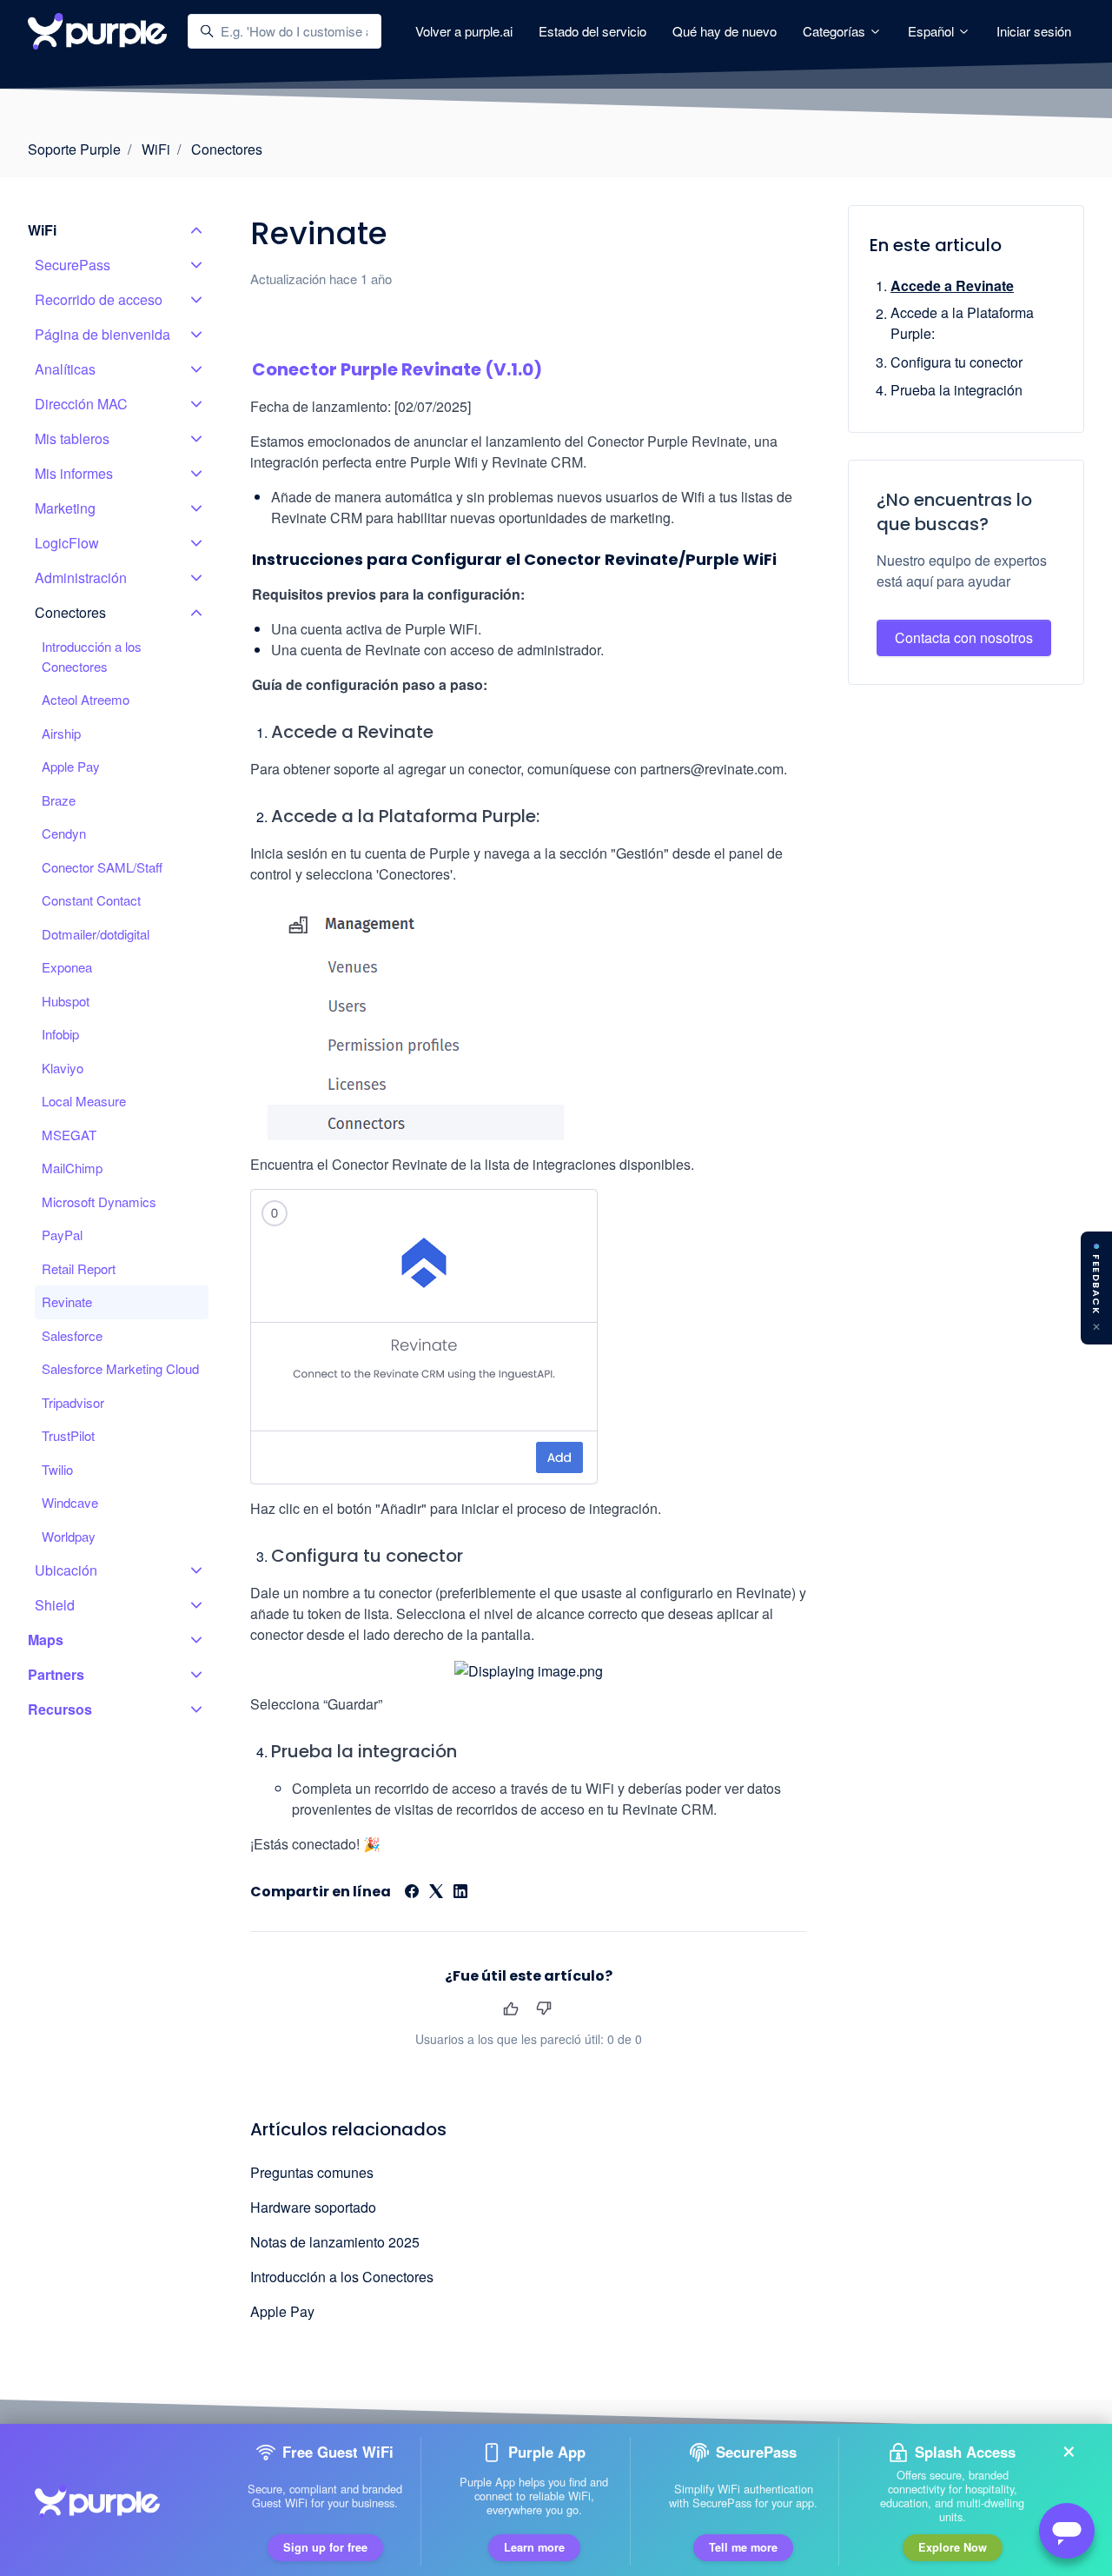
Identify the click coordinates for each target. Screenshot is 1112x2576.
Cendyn (64, 833)
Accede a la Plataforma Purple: (962, 324)
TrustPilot (68, 1435)
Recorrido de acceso (99, 299)
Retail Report (79, 1268)
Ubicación (66, 1570)
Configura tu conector (956, 362)
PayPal (62, 1235)
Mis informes (74, 473)
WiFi (156, 149)
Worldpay (69, 1536)
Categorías (836, 31)
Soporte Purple (74, 149)
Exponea (67, 967)
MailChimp (72, 1168)
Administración (81, 578)
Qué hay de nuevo (725, 31)
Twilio (57, 1469)
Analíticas (65, 369)
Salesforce (72, 1335)
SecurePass (73, 265)
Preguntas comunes (312, 2172)
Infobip (60, 1034)
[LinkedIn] (460, 1892)
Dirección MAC (81, 404)
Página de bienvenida (103, 334)
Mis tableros (72, 438)
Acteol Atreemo (86, 699)
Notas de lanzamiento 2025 (335, 2242)
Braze (59, 800)
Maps (46, 1640)
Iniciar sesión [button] (1034, 31)
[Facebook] (412, 1892)
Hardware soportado (313, 2207)
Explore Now (953, 2545)
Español (933, 31)
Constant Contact (91, 900)
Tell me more (743, 2545)
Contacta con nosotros (964, 638)
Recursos (60, 1709)
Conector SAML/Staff (102, 867)
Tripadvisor (73, 1402)
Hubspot (66, 1001)
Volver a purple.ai (464, 31)
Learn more (534, 2545)
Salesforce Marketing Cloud (120, 1368)
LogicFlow (67, 543)
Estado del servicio (592, 31)
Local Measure (84, 1101)
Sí (510, 2008)
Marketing (65, 508)
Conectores (227, 149)
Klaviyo (63, 1068)
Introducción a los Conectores (342, 2277)
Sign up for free (325, 2545)
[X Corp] (436, 1892)
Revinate (67, 1301)
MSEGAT (69, 1135)
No (543, 2008)
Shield (55, 1605)
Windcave (70, 1502)
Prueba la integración (956, 390)
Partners (56, 1674)
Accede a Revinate (952, 285)
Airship (61, 733)
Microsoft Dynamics (99, 1202)
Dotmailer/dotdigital (96, 934)
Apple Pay (282, 2311)
